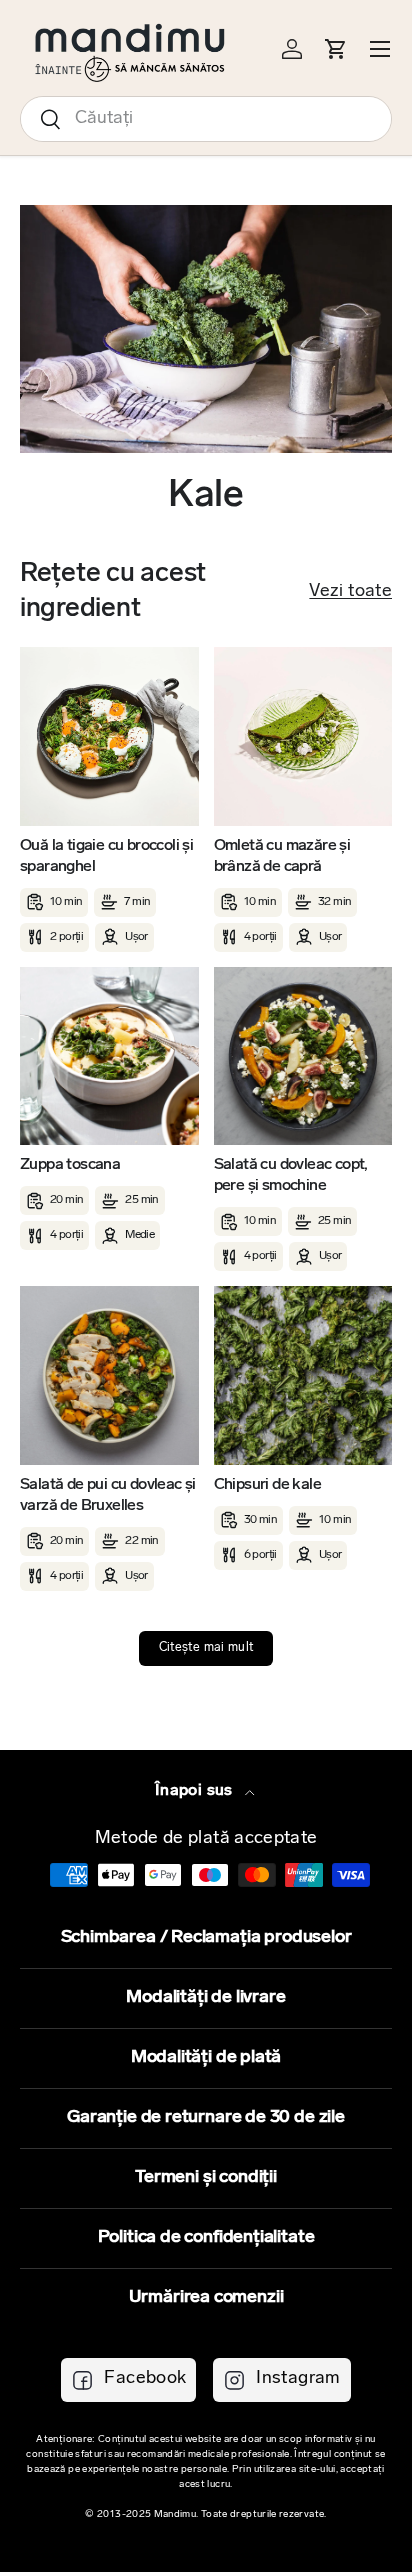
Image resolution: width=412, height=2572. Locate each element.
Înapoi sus (196, 1791)
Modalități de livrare (205, 1998)
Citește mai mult (206, 1648)
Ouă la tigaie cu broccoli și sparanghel (106, 856)
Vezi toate (350, 592)
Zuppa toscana (70, 1165)
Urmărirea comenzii (206, 2298)
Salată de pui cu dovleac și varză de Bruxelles (108, 1495)
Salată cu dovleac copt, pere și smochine (291, 1175)
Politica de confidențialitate (206, 2238)
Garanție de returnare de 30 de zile (206, 2118)
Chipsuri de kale (267, 1485)
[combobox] (206, 119)
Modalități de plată (206, 2058)
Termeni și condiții (206, 2178)
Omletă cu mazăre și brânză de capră (282, 856)
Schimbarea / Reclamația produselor (206, 1938)
